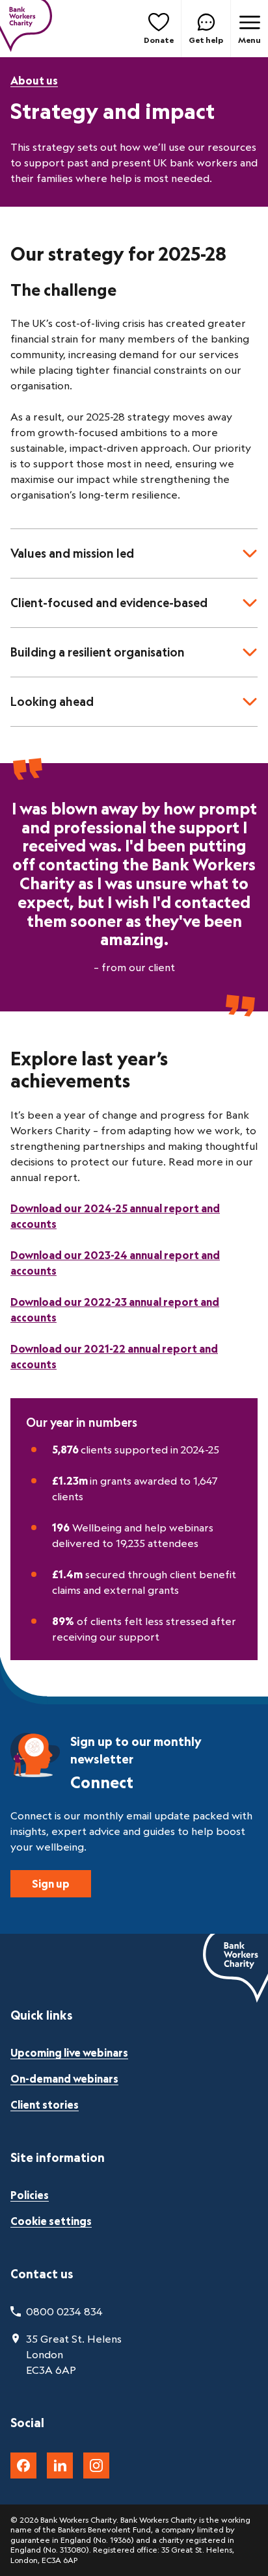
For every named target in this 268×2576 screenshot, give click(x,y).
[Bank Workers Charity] (26, 29)
